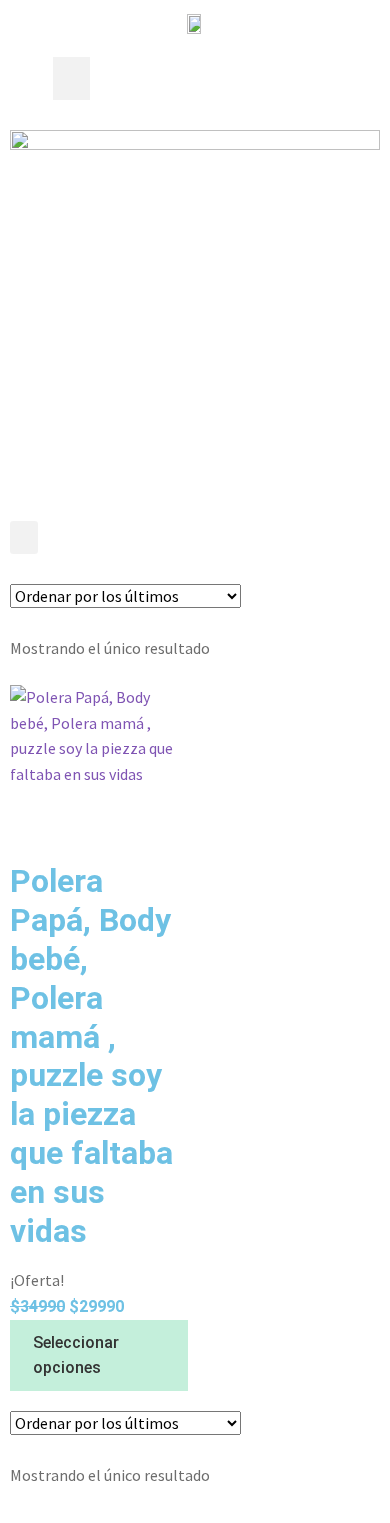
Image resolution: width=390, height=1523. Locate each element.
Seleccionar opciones (76, 1355)
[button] (72, 79)
